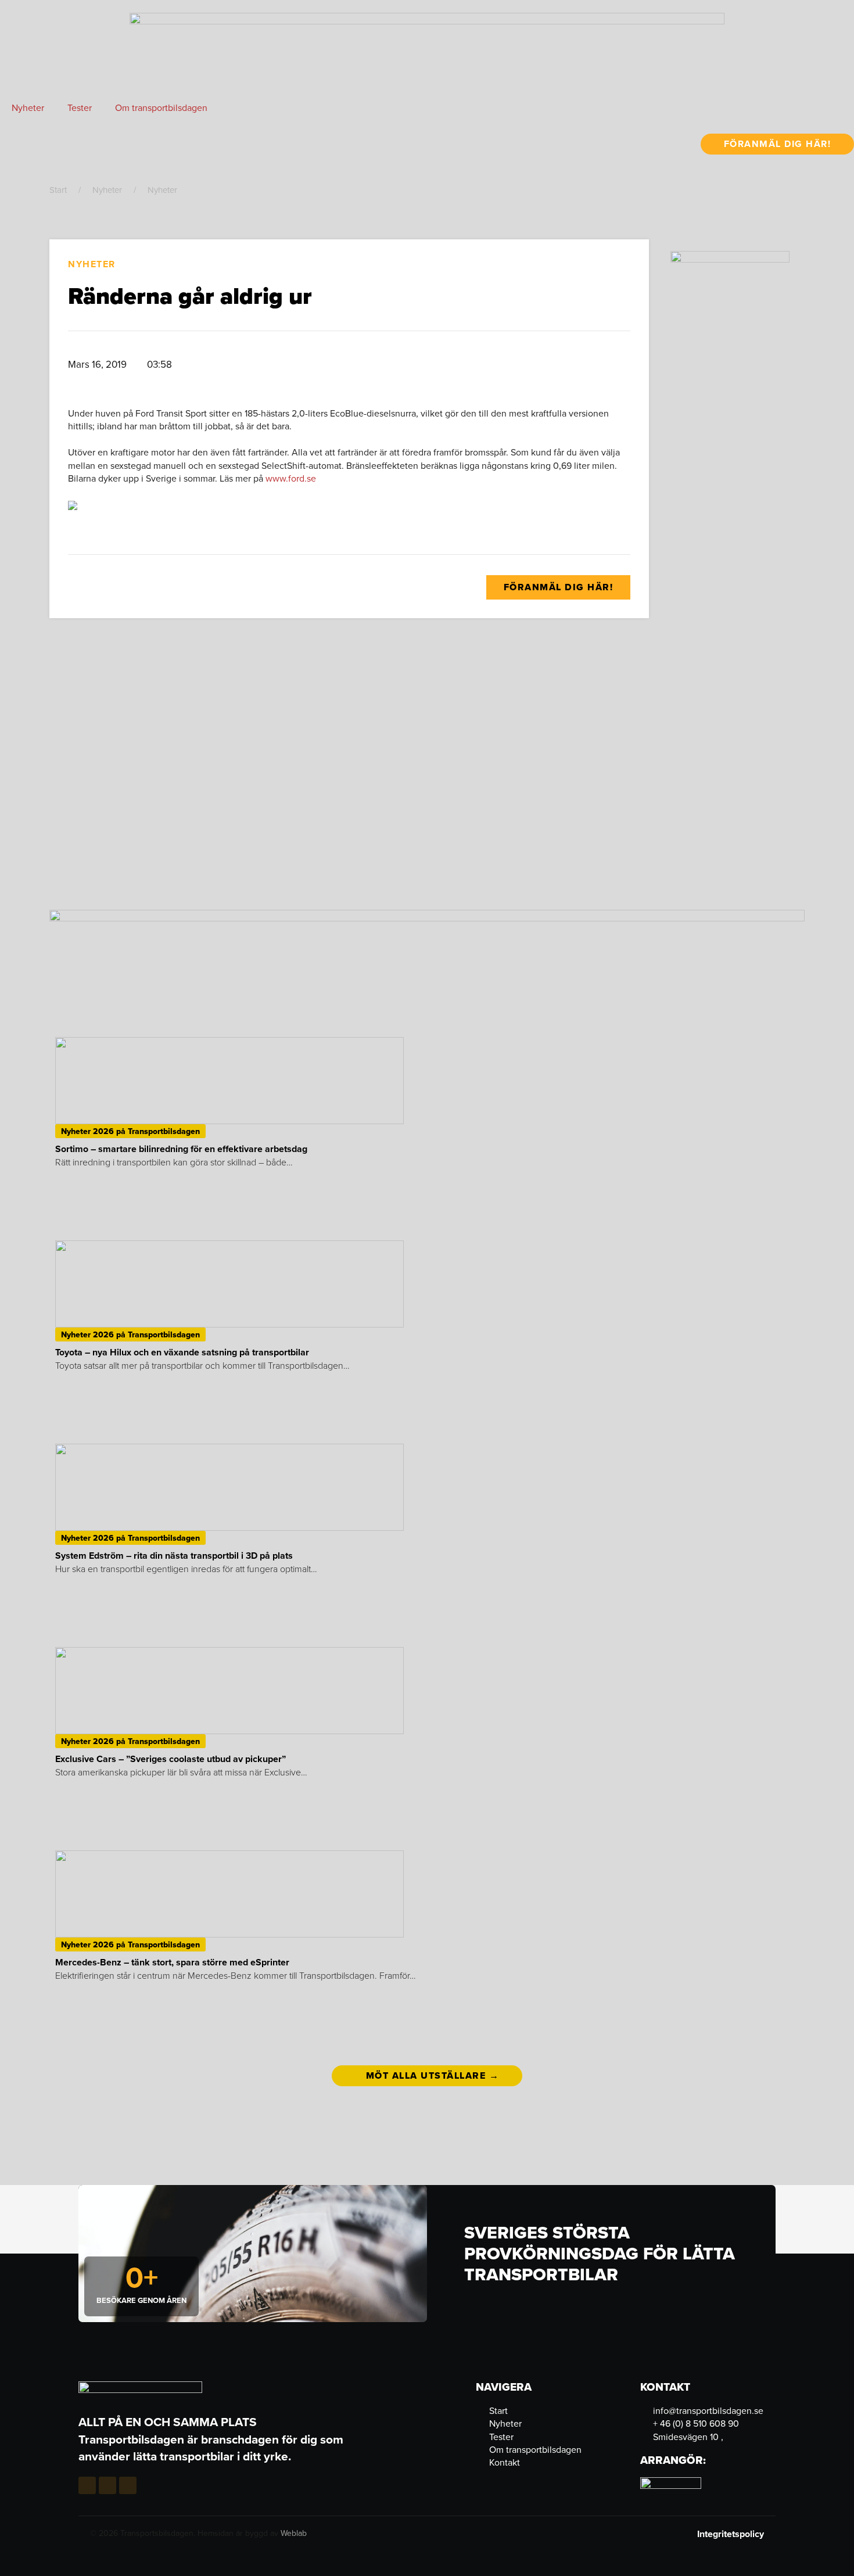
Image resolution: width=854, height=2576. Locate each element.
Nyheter (28, 107)
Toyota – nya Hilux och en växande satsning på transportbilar (182, 1352)
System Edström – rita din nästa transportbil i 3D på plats (174, 1556)
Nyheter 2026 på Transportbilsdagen (130, 1131)
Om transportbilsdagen (161, 107)
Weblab (294, 2533)
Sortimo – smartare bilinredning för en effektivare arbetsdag (181, 1149)
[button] (458, 365)
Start (58, 190)
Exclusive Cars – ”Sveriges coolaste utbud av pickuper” (171, 1759)
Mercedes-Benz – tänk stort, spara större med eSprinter (172, 1962)
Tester (80, 107)
